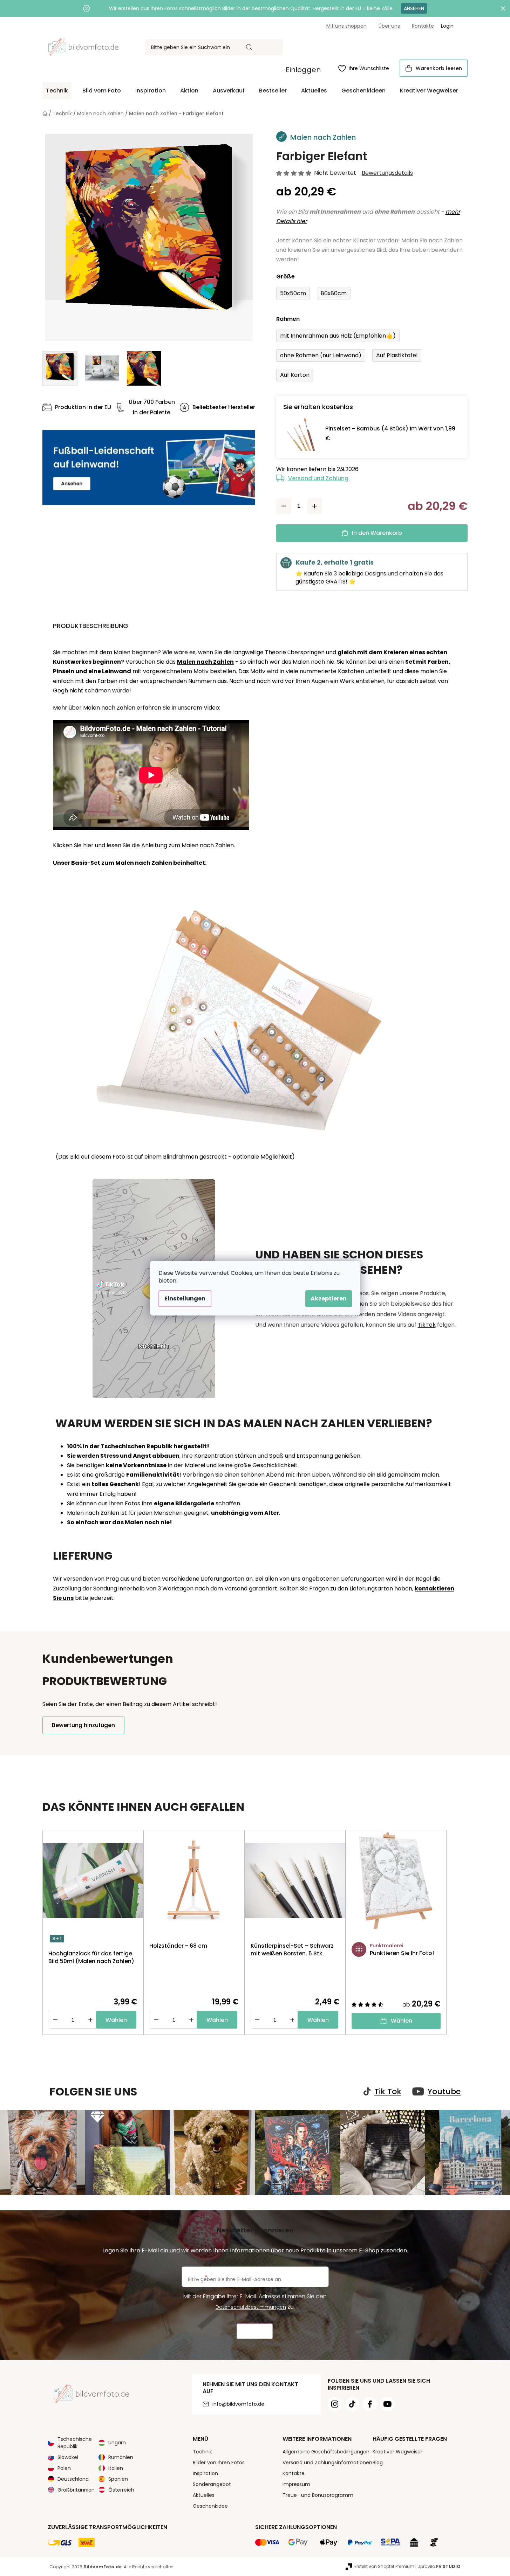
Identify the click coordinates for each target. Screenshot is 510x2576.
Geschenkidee (210, 2506)
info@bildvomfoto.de (238, 2404)
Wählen (116, 2020)
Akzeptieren (329, 1299)
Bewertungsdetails (387, 173)
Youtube (444, 2092)
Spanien (118, 2479)
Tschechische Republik (75, 2443)
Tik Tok (388, 2092)
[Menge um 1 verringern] (284, 506)
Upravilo (439, 2566)
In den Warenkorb (377, 533)
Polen (64, 2468)
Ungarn (117, 2443)
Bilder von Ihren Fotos (219, 2463)
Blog (378, 2463)
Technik (202, 2452)
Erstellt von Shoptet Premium (384, 2566)
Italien (116, 2468)
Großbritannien (76, 2490)
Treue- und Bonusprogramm (318, 2495)
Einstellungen (185, 1299)
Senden (255, 2331)
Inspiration (205, 2473)
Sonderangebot (212, 2484)
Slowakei (68, 2457)
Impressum (296, 2484)
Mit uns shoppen (346, 26)
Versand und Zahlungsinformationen (327, 2463)
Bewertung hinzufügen (83, 1725)
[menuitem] (57, 91)
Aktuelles (204, 2495)
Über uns (389, 26)
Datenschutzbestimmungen (251, 2307)
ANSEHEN (414, 8)
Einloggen (303, 70)
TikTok (427, 1325)
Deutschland (73, 2479)
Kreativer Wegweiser (397, 2452)
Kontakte (423, 26)
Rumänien (121, 2457)
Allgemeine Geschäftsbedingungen (326, 2452)
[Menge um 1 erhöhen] (314, 506)
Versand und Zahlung (318, 478)
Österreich (121, 2490)
